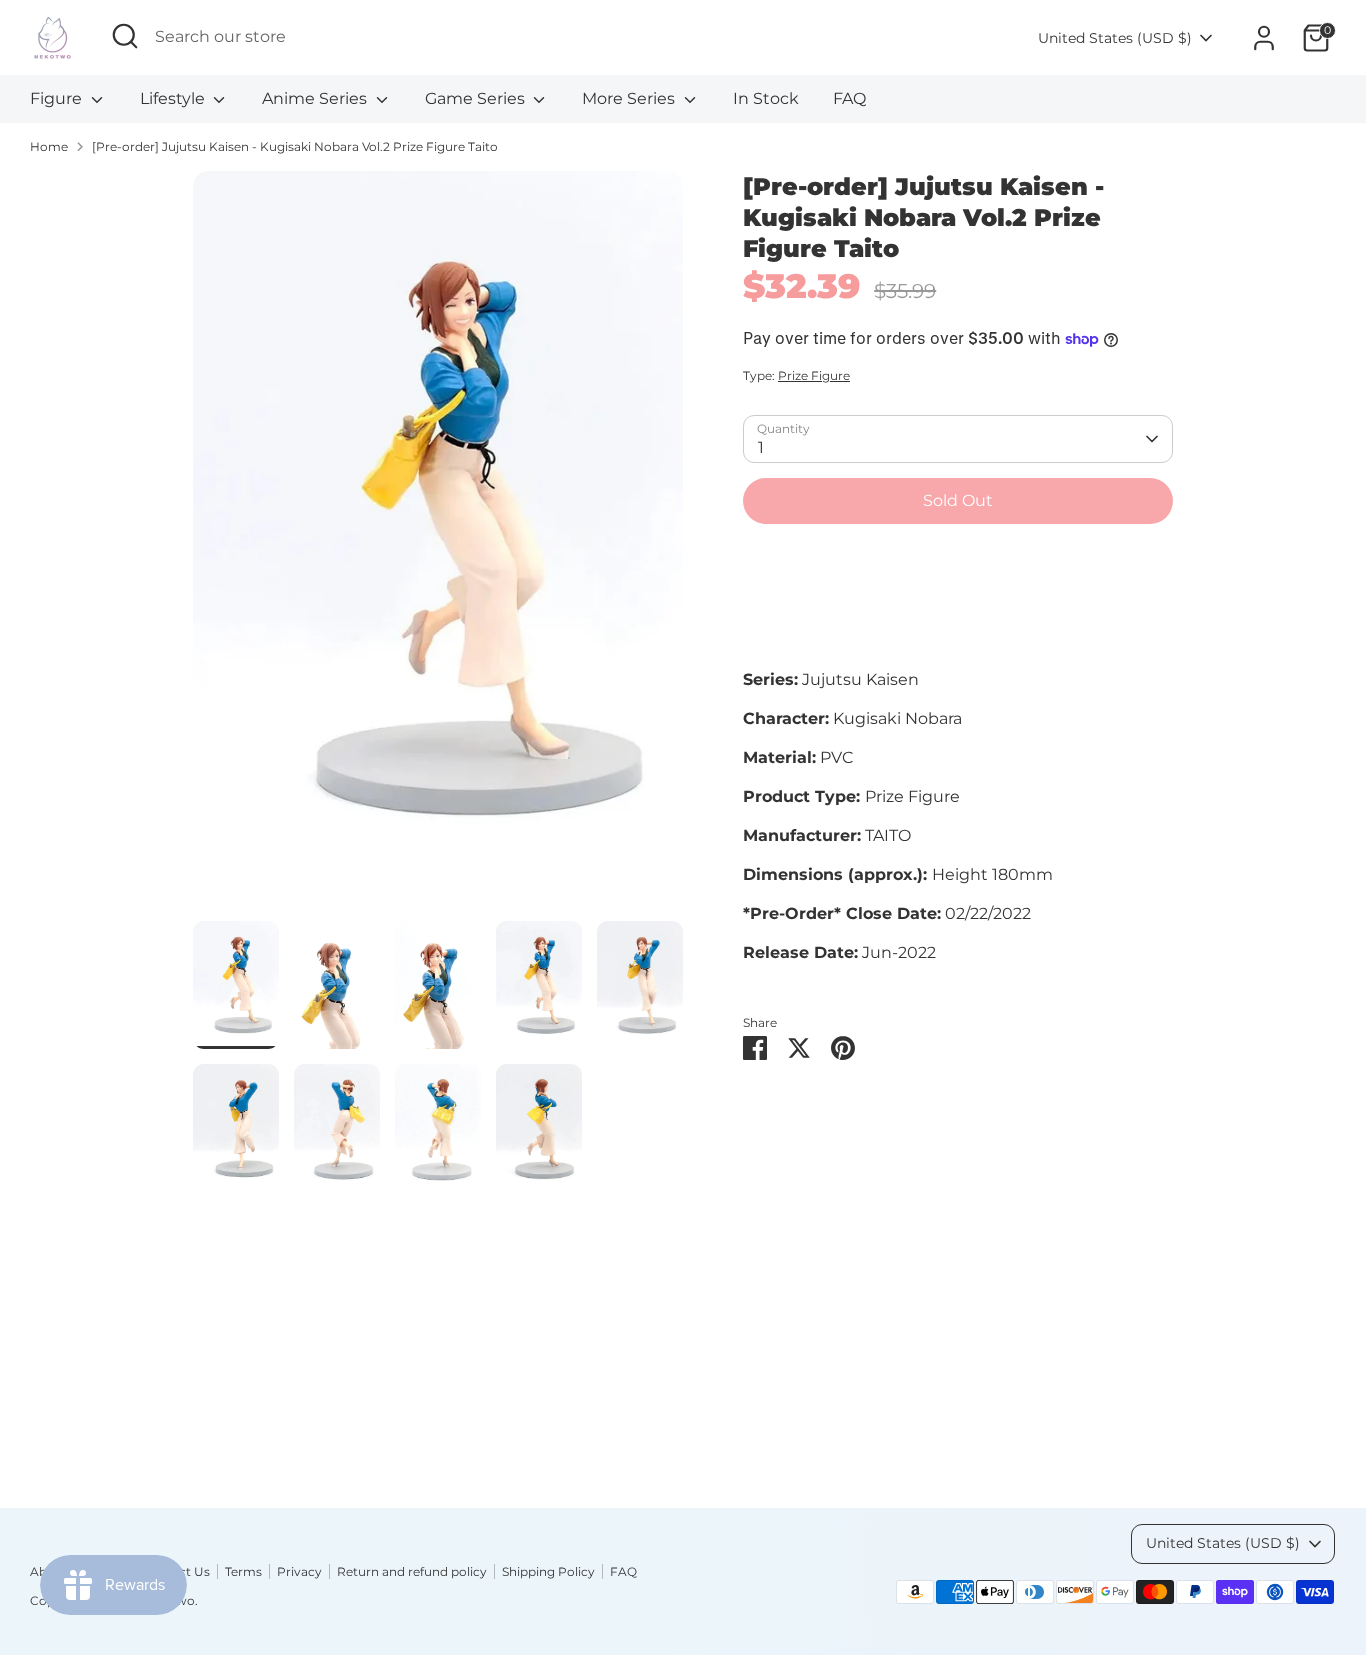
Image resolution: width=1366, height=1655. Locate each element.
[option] (438, 546)
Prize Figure (814, 375)
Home (49, 146)
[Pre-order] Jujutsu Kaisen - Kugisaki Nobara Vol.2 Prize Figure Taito (295, 146)
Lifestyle (174, 98)
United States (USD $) (1115, 38)
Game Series (477, 98)
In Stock (766, 98)
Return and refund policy (412, 1571)
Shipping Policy (548, 1571)
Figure (58, 98)
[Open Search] (125, 36)
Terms (243, 1571)
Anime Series (316, 98)
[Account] (1264, 38)
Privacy (299, 1571)
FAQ (849, 98)
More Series (630, 98)
